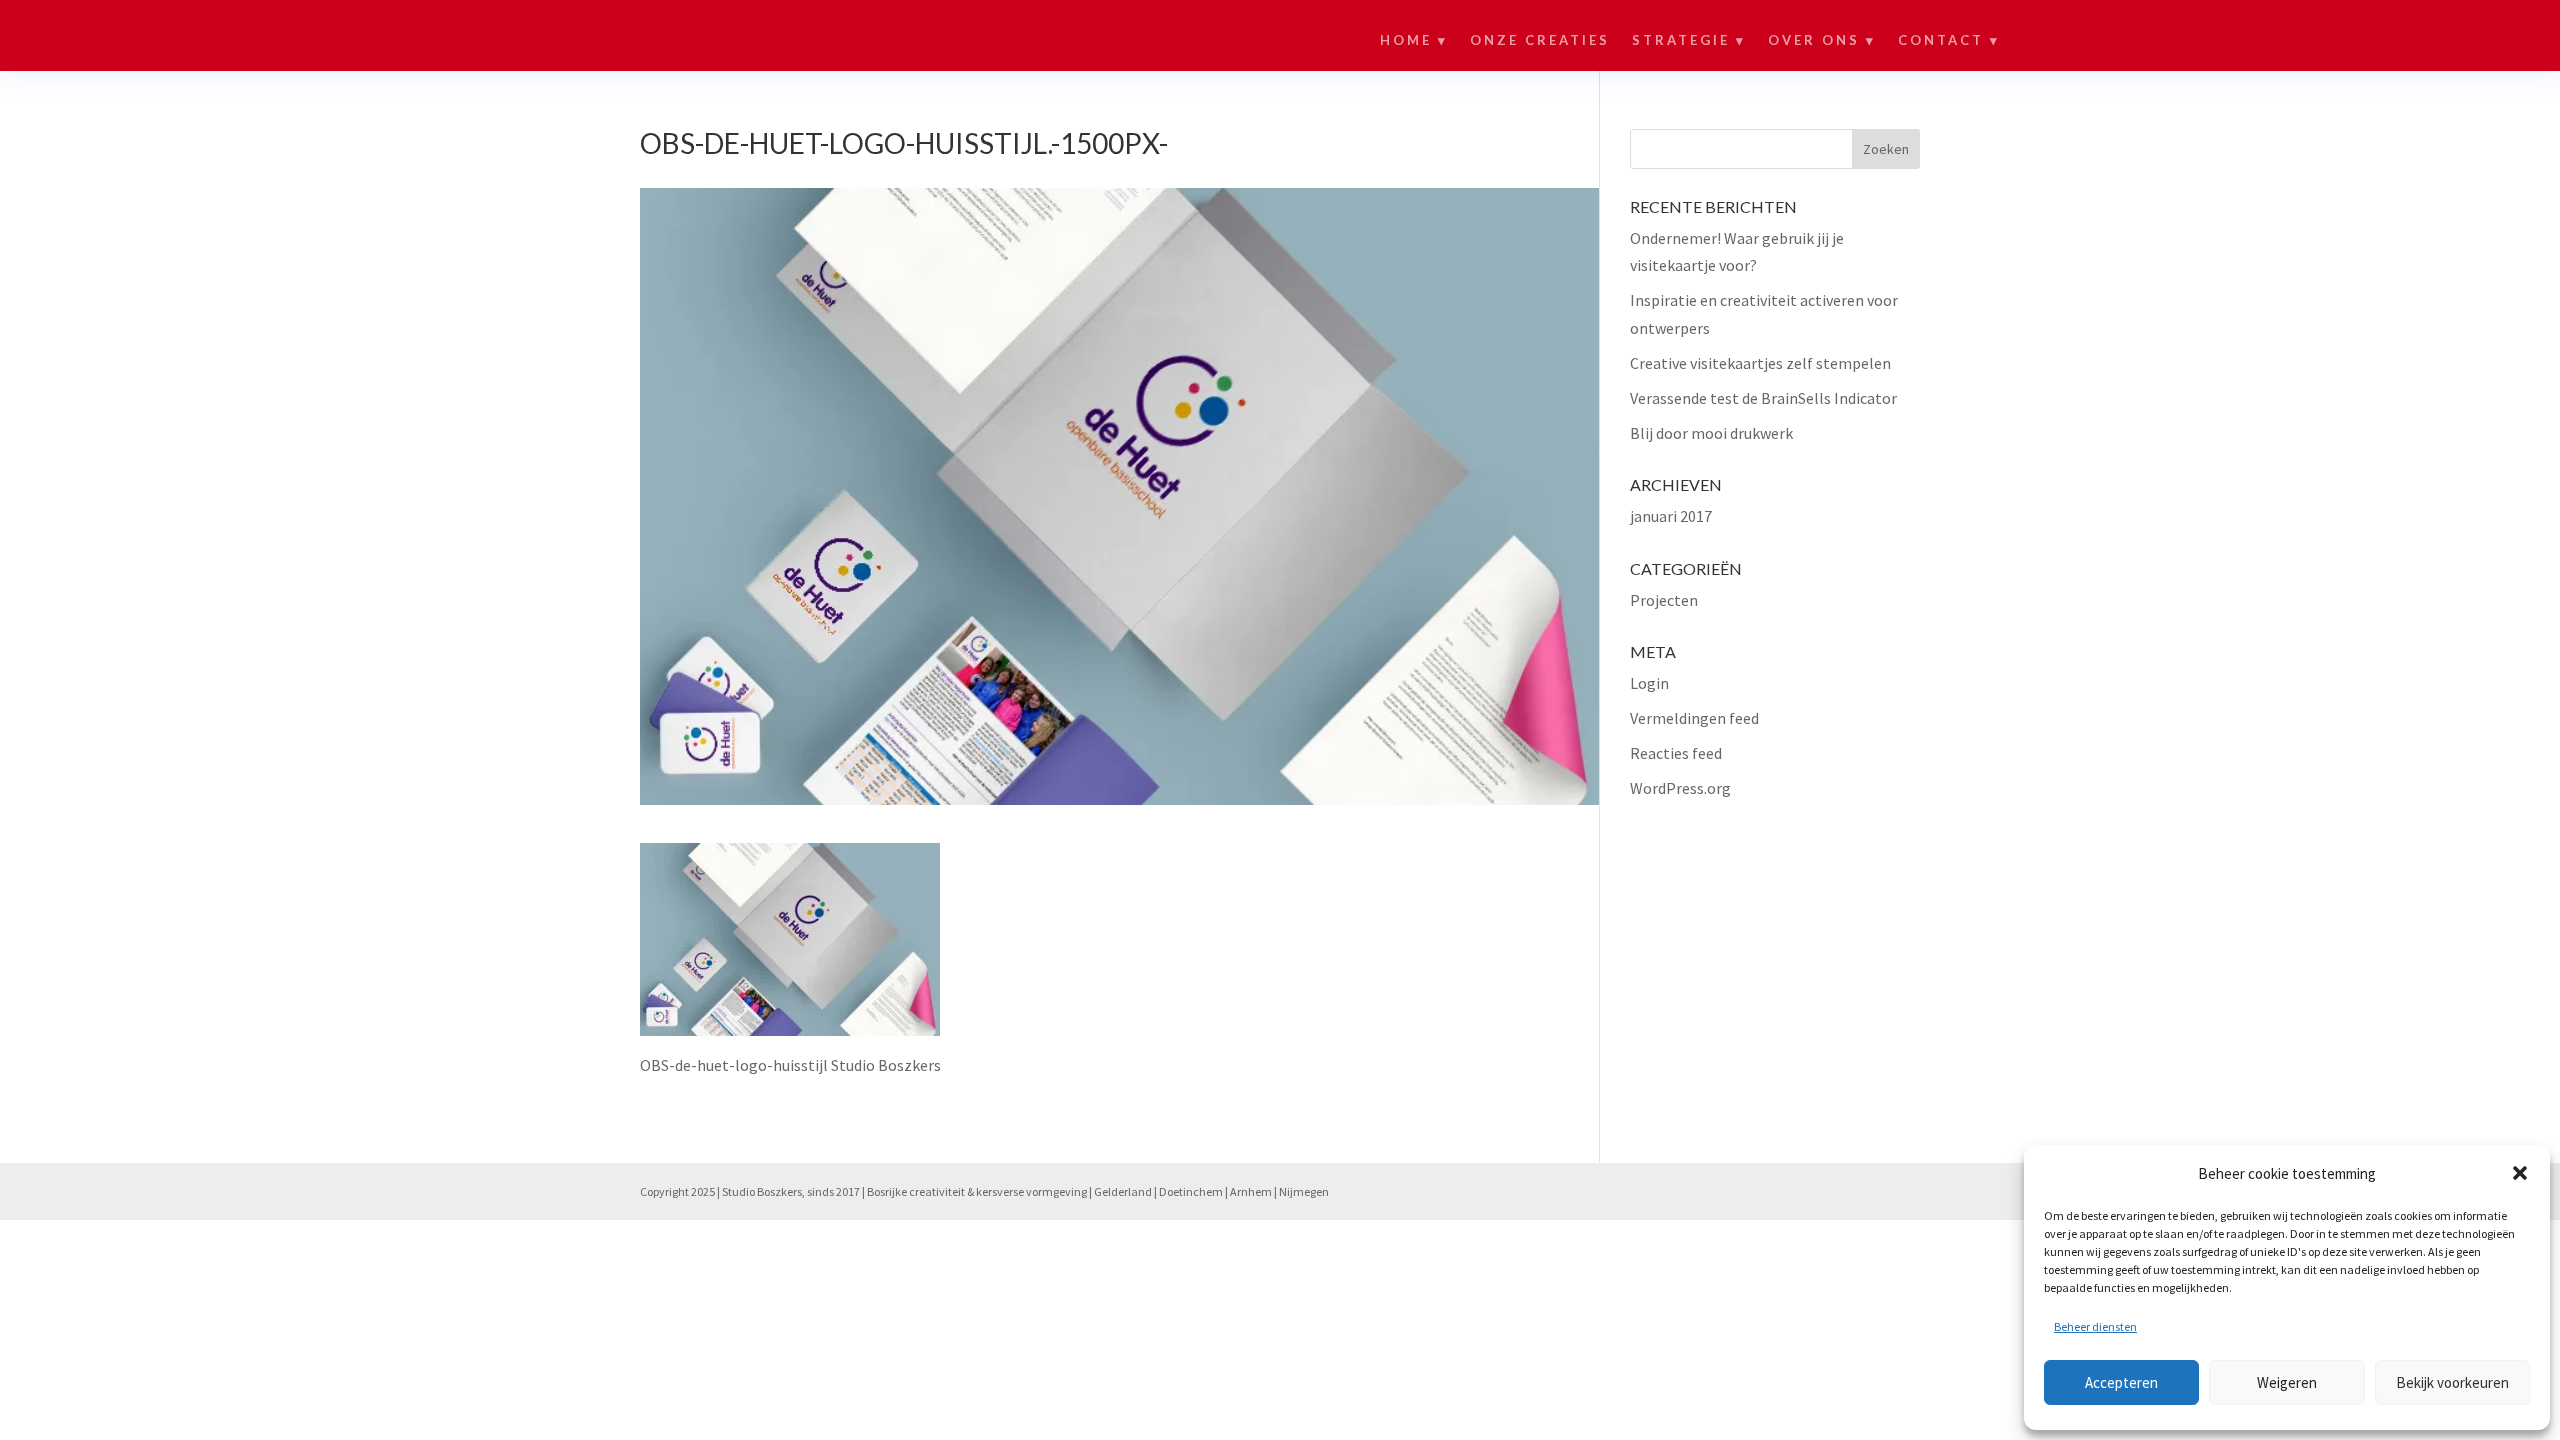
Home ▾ (1414, 40)
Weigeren (2287, 1382)
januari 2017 (1671, 516)
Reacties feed (1676, 753)
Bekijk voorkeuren (2452, 1382)
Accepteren (2121, 1382)
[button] (2520, 1173)
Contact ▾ (1949, 40)
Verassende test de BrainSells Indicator (1763, 398)
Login (1649, 683)
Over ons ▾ (1822, 40)
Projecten (1664, 600)
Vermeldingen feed (1694, 718)
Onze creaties (1540, 40)
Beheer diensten (2095, 1326)
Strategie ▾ (1689, 40)
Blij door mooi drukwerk (1711, 433)
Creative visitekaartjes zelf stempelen (1760, 363)
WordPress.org (1680, 788)
